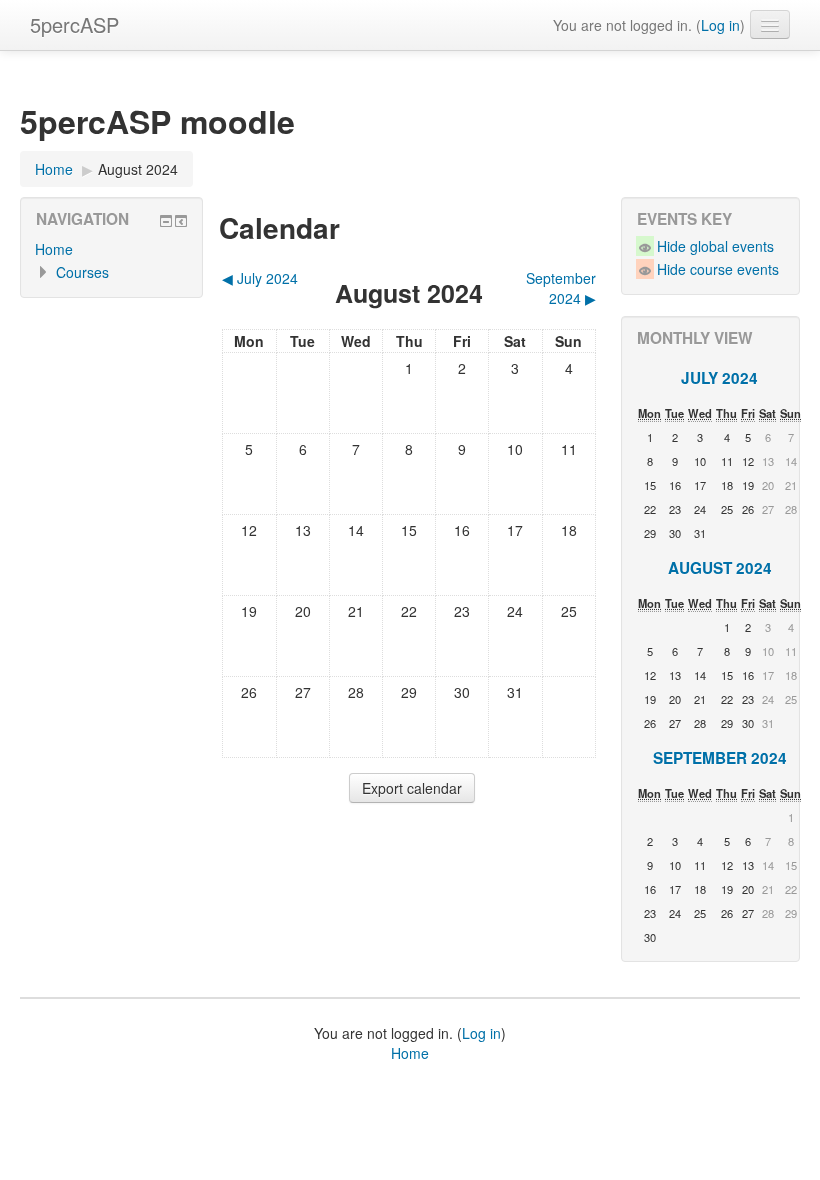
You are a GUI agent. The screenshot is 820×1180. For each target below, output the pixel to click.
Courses (82, 272)
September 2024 (720, 758)
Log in (720, 25)
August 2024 (138, 169)
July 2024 (719, 378)
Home (54, 169)
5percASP (74, 24)
